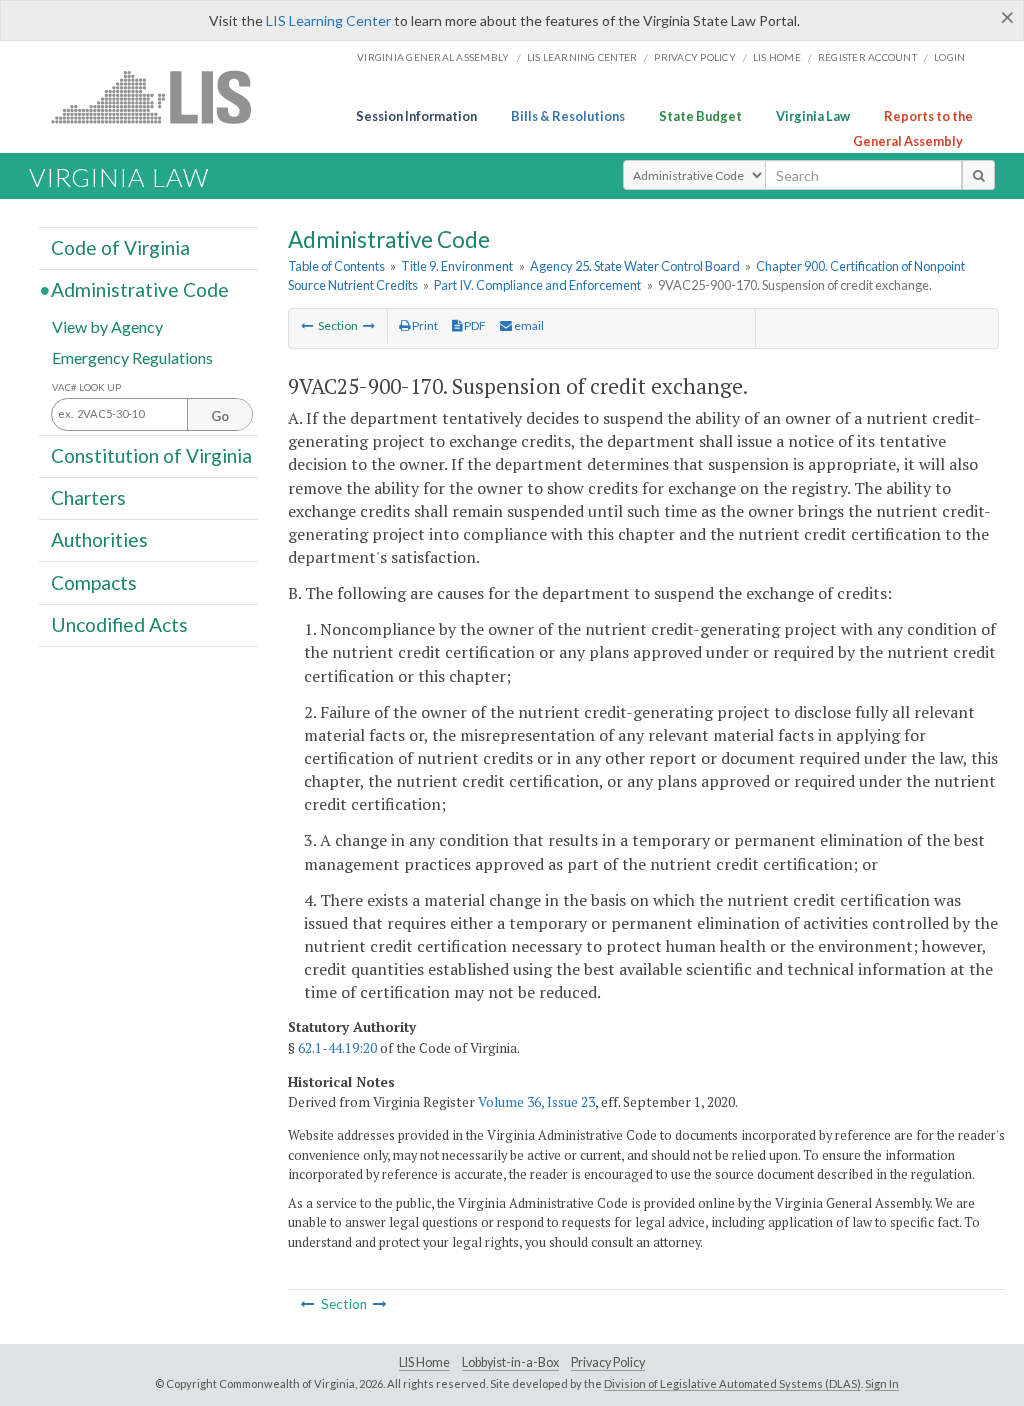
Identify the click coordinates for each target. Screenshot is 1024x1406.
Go (220, 416)
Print (424, 325)
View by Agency (107, 325)
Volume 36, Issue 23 (536, 1102)
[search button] (978, 175)
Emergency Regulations (132, 356)
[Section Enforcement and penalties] (307, 325)
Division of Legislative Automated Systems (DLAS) (732, 1383)
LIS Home (424, 1362)
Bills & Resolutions (568, 116)
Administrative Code (140, 289)
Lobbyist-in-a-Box (510, 1362)
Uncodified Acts (119, 624)
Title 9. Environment (457, 266)
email (528, 325)
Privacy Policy (695, 57)
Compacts (94, 581)
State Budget (700, 116)
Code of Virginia (120, 247)
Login (949, 57)
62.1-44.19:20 (337, 1048)
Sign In (882, 1383)
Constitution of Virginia (151, 455)
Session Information (416, 116)
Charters (88, 497)
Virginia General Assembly (433, 57)
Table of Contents (336, 266)
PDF (474, 325)
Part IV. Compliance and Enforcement (537, 285)
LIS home (777, 57)
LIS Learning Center (328, 20)
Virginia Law (813, 116)
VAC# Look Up (86, 387)
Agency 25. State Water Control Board (635, 266)
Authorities (99, 539)
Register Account (867, 57)
